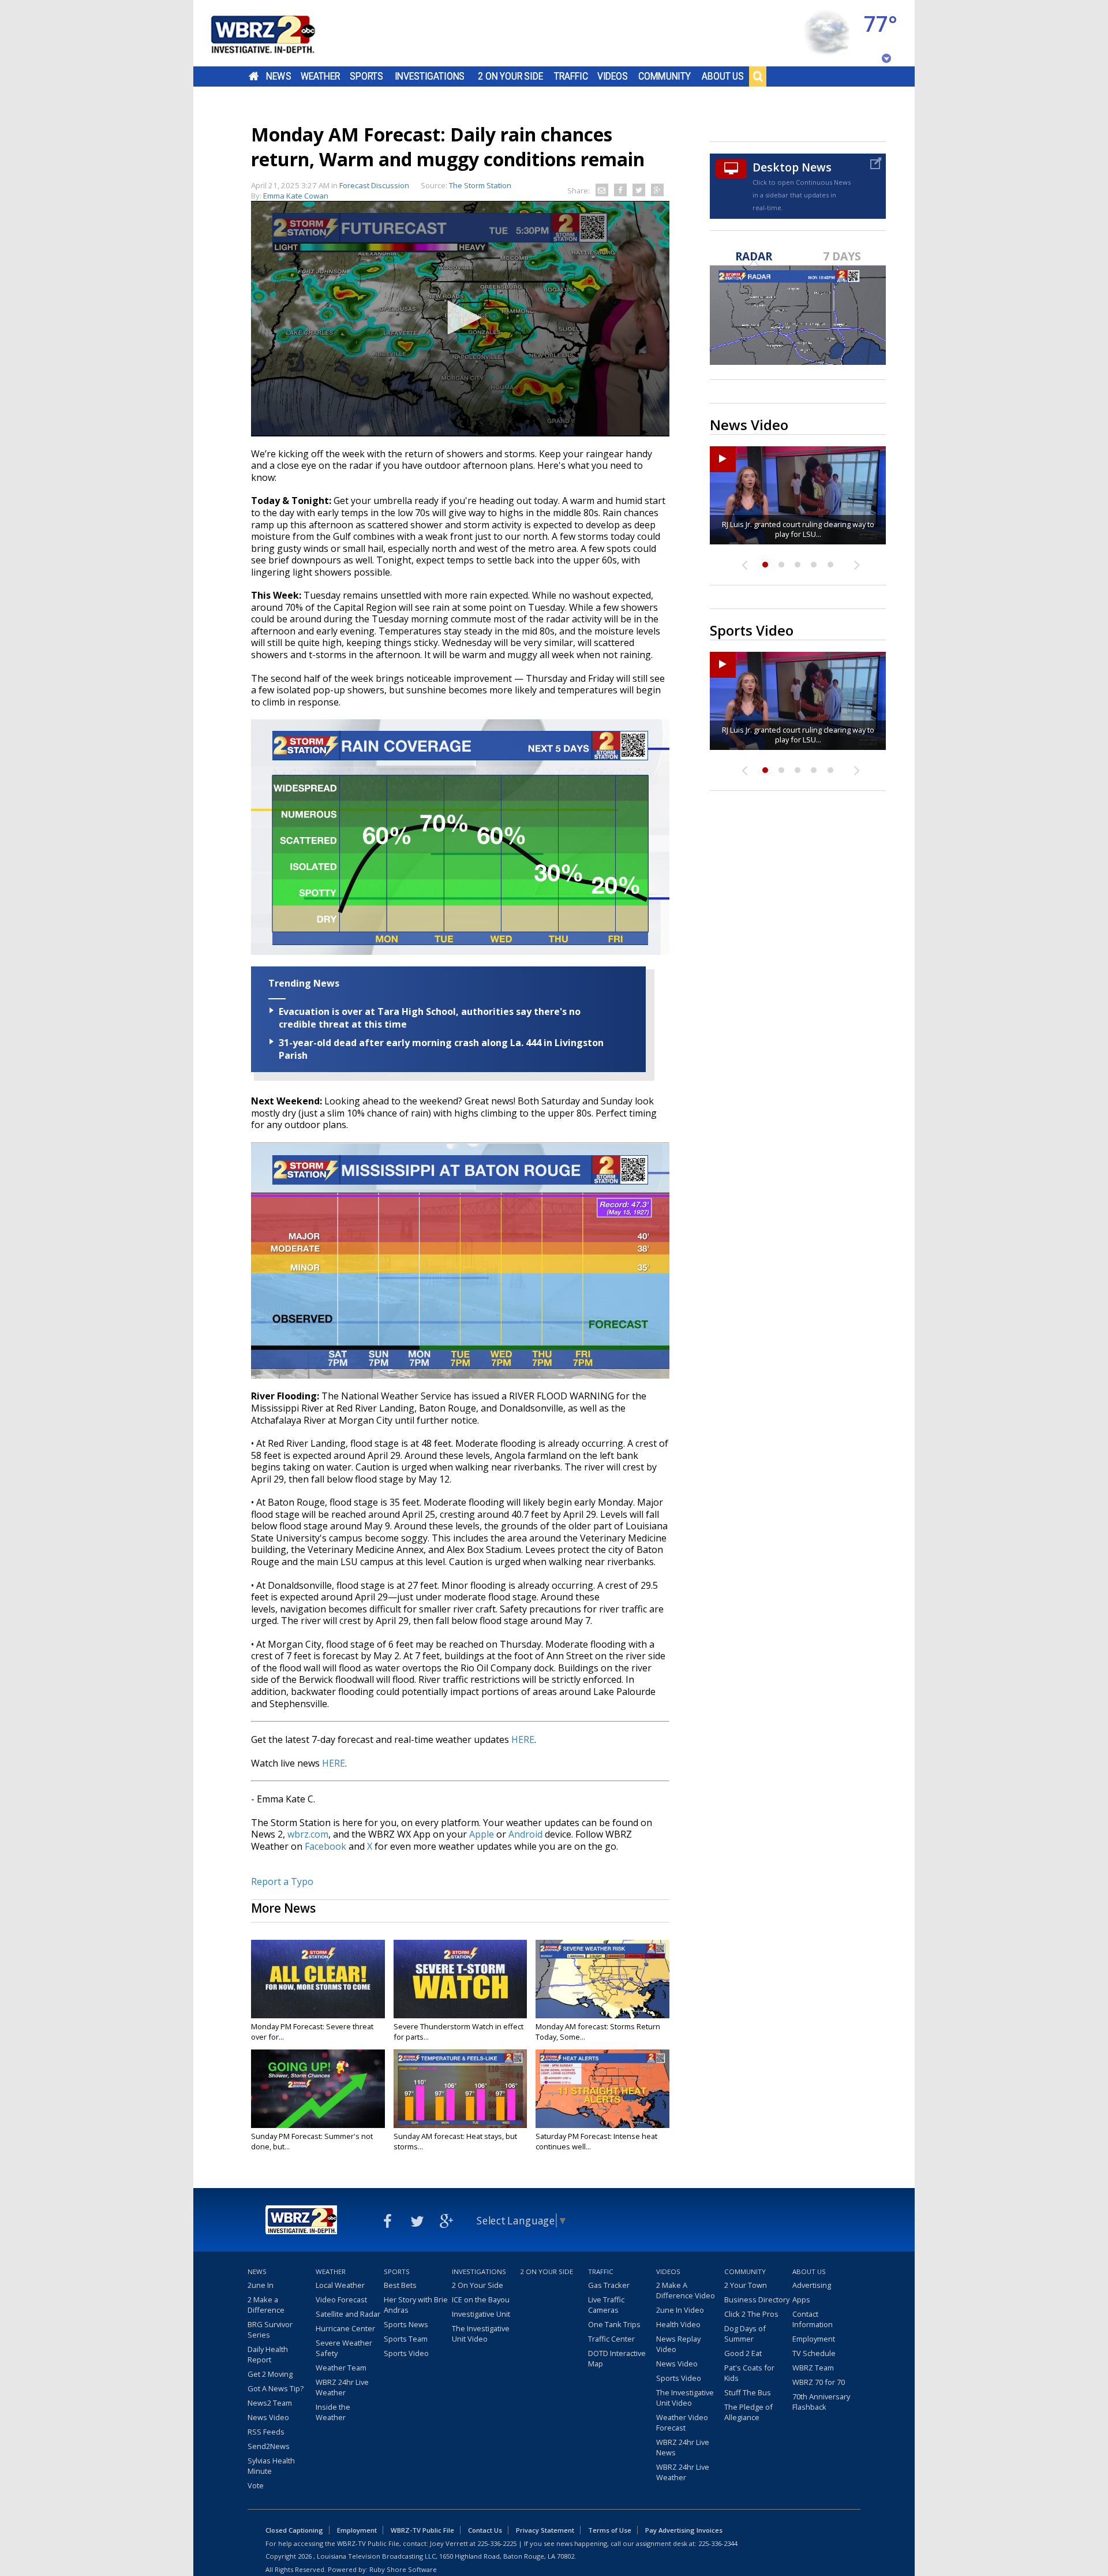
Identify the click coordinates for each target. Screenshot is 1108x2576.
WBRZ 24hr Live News (683, 2447)
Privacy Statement (545, 2530)
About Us (723, 76)
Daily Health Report (268, 2354)
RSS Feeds (266, 2432)
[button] (461, 318)
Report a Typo (282, 1881)
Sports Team (406, 2339)
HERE (523, 1739)
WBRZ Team (813, 2368)
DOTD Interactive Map (617, 2358)
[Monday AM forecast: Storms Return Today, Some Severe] (602, 1979)
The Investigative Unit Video (481, 2334)
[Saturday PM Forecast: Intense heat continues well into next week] (602, 2089)
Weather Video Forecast (682, 2422)
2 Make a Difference (266, 2305)
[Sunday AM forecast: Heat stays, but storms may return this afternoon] (461, 2089)
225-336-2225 (497, 2543)
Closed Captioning (294, 2530)
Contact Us (485, 2530)
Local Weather (340, 2285)
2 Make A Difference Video (686, 2290)
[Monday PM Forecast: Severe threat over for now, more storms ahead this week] (318, 1979)
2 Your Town (746, 2285)
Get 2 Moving (270, 2374)
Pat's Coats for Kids (749, 2373)
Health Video (678, 2324)
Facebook (325, 1846)
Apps (801, 2299)
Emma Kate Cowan (296, 196)
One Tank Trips (614, 2324)
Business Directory (757, 2299)
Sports (366, 76)
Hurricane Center (345, 2328)
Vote (256, 2485)
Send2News (269, 2446)
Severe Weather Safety (344, 2348)
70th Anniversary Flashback (821, 2402)
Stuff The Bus (748, 2392)
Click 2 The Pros (751, 2314)
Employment (814, 2339)
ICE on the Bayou (481, 2299)
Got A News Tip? (276, 2388)
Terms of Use (610, 2530)
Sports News (406, 2324)
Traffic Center (611, 2339)
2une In (261, 2285)
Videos (613, 76)
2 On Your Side (510, 76)
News (278, 76)
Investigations (430, 76)
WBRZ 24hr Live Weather (342, 2387)
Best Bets (400, 2285)
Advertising (812, 2285)
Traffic (571, 76)
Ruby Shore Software (403, 2569)
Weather (320, 76)
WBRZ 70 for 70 (819, 2382)
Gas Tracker (609, 2285)
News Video (268, 2417)
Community (665, 76)
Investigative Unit (481, 2314)
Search (758, 76)
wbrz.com (308, 1834)
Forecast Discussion (374, 185)
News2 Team (270, 2403)
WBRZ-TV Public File (422, 2530)
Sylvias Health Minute (271, 2466)
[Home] (277, 33)
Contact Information (813, 2319)
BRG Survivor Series (270, 2329)
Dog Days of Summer (745, 2334)
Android (525, 1834)
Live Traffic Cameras (606, 2305)
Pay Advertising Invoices (684, 2530)
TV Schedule (814, 2353)
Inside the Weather (333, 2412)
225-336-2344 (718, 2543)
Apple (482, 1834)
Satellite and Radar (348, 2314)
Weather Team (341, 2368)
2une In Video (680, 2310)
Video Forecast (341, 2299)
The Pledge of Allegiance (748, 2412)
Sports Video (406, 2353)
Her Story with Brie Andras (416, 2305)
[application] (460, 319)
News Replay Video (678, 2344)
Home (254, 76)
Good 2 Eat (743, 2353)
